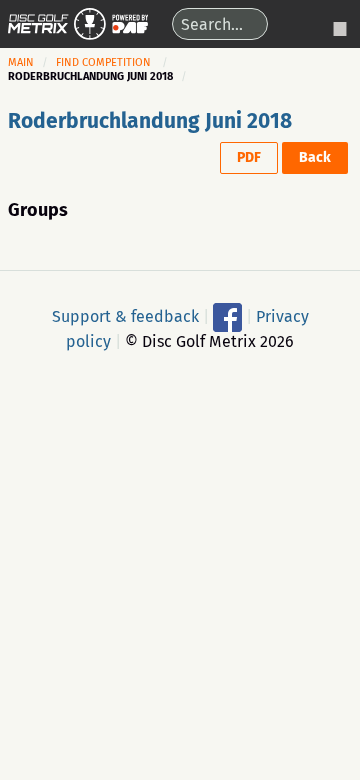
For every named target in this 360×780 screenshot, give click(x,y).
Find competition (103, 62)
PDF (249, 157)
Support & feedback (125, 315)
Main (21, 62)
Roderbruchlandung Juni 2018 (150, 121)
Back (315, 157)
